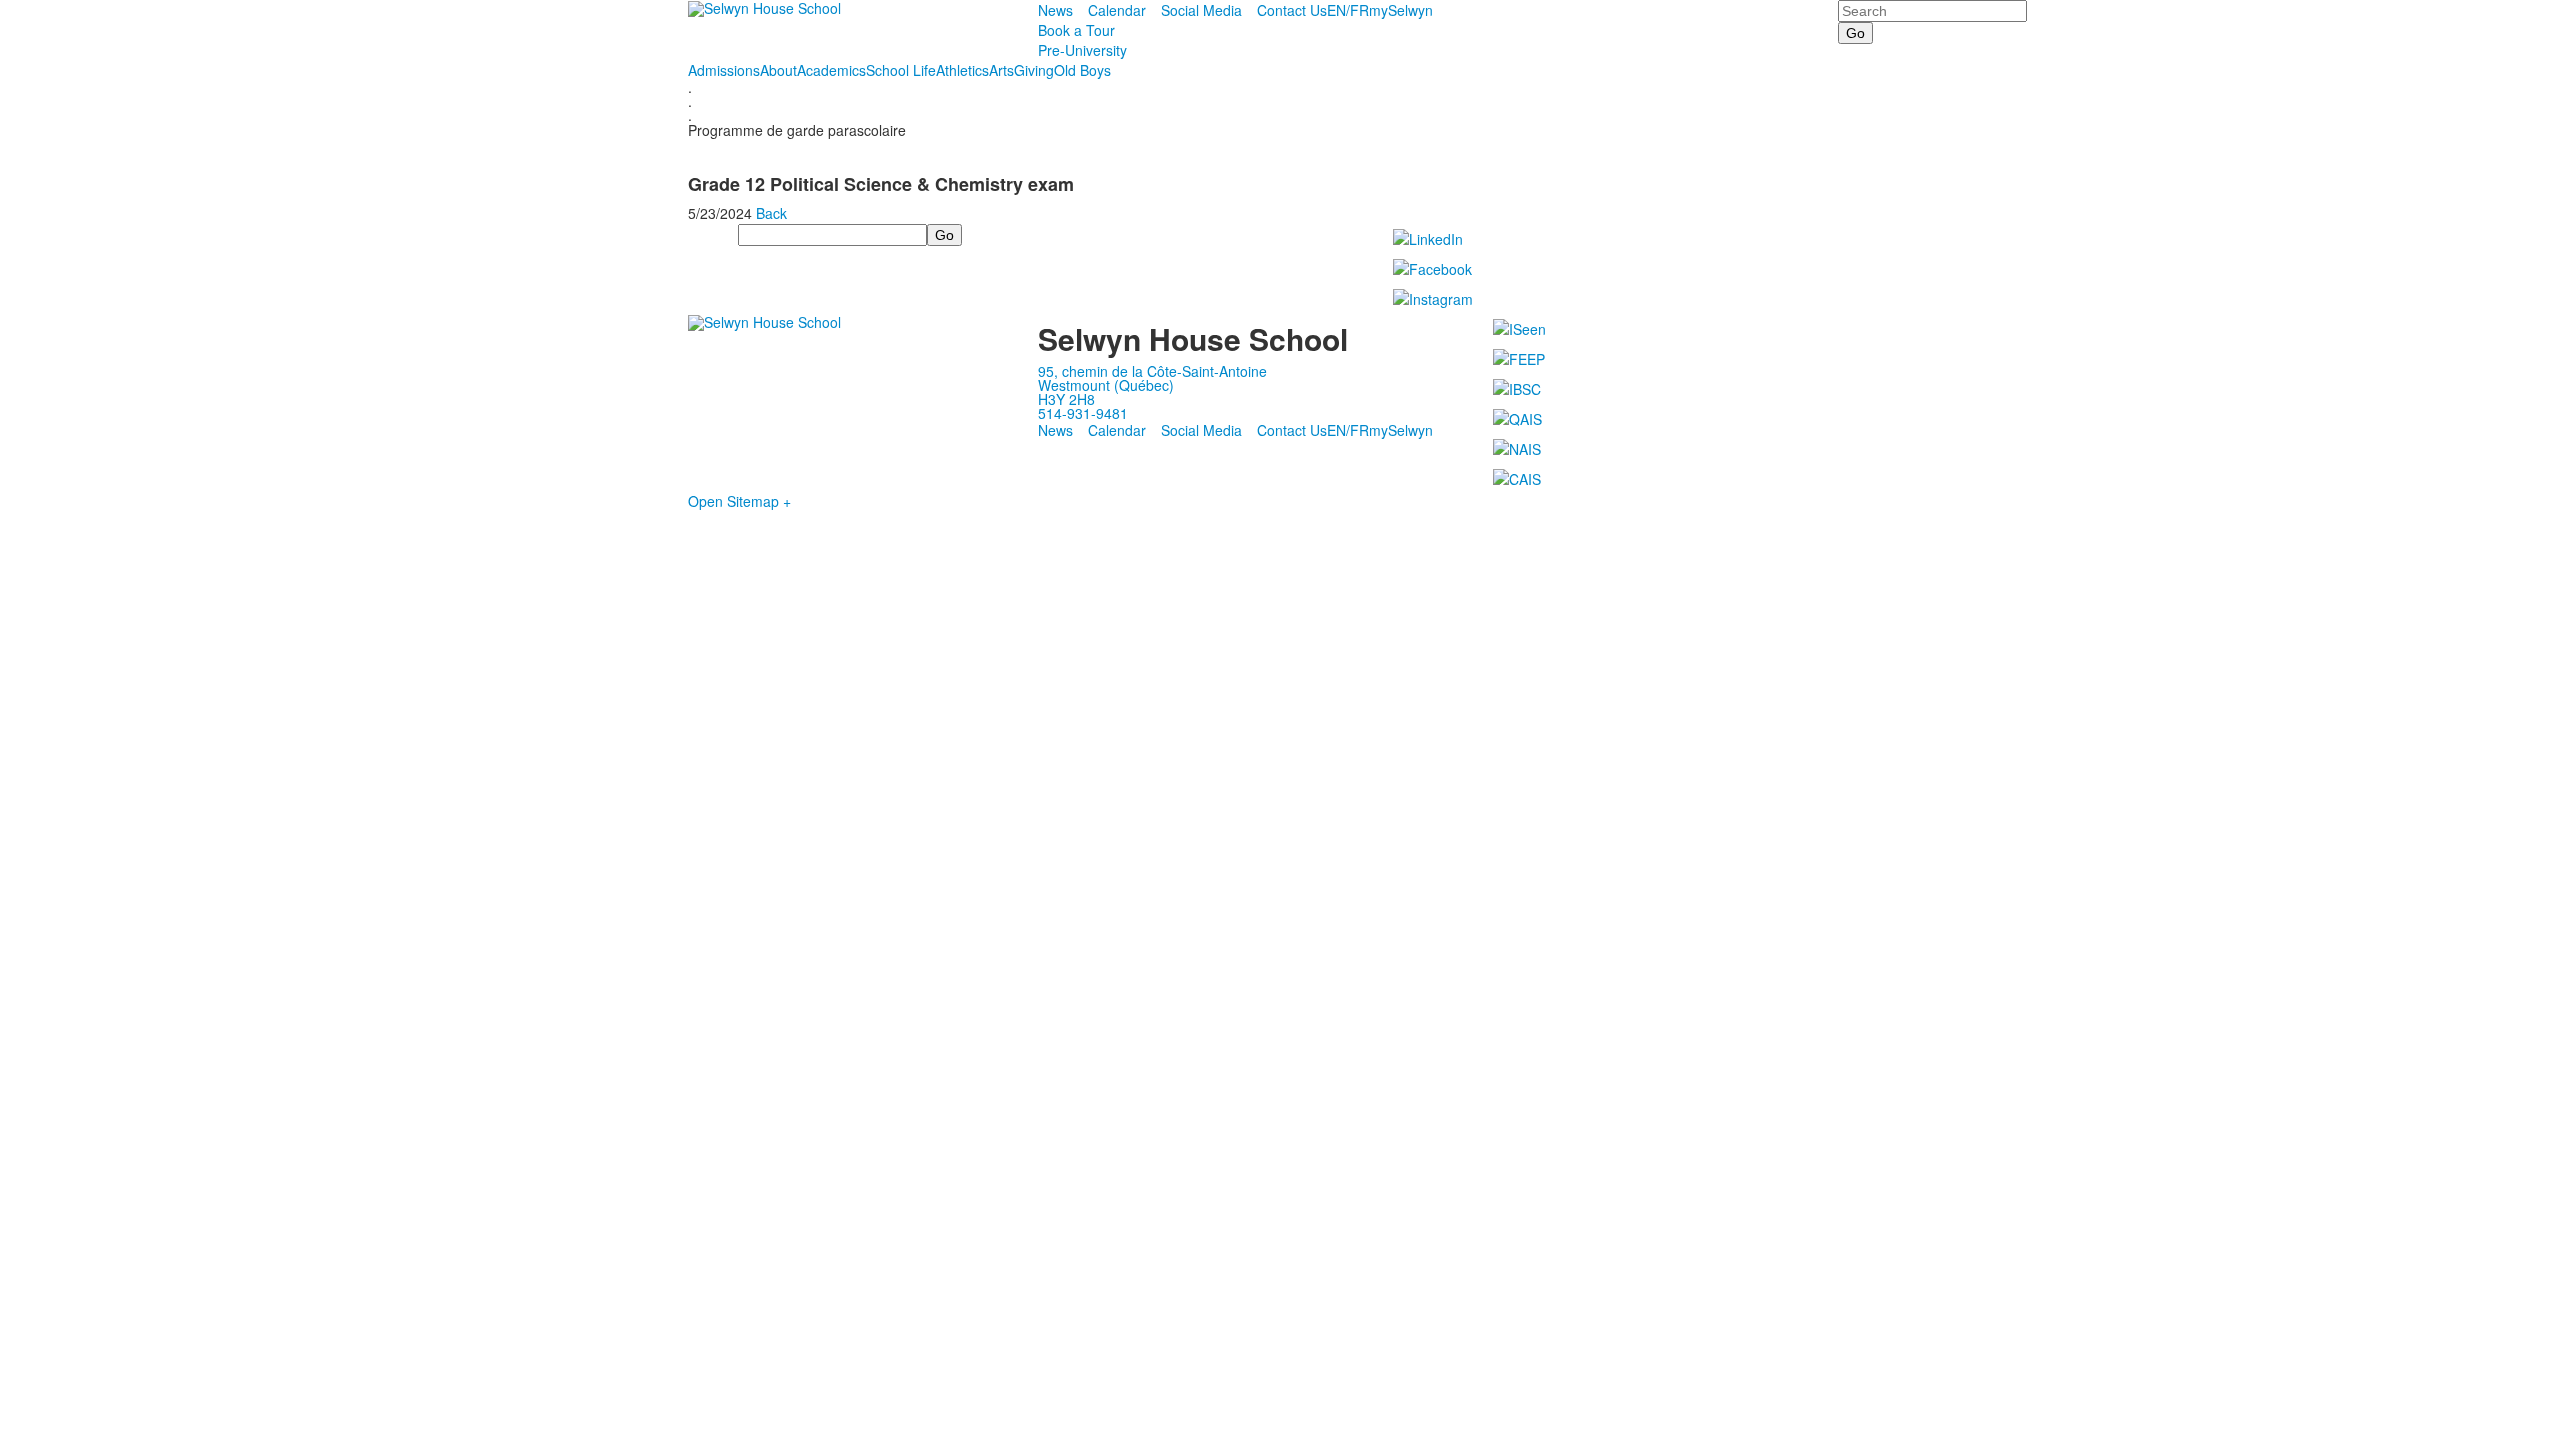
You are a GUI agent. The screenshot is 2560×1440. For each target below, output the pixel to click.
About (778, 70)
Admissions (724, 70)
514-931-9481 (1083, 413)
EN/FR (1348, 10)
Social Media (1201, 10)
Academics (831, 70)
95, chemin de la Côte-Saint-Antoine (1152, 371)
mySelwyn (1401, 10)
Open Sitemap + (739, 501)
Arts (1001, 70)
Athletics (962, 70)
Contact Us (1292, 10)
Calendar (1117, 10)
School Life (901, 70)
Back (771, 213)
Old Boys (1082, 70)
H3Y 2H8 (1066, 399)
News (1055, 10)
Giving (1034, 70)
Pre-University (1082, 50)
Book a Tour (1076, 30)
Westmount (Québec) (1106, 385)
